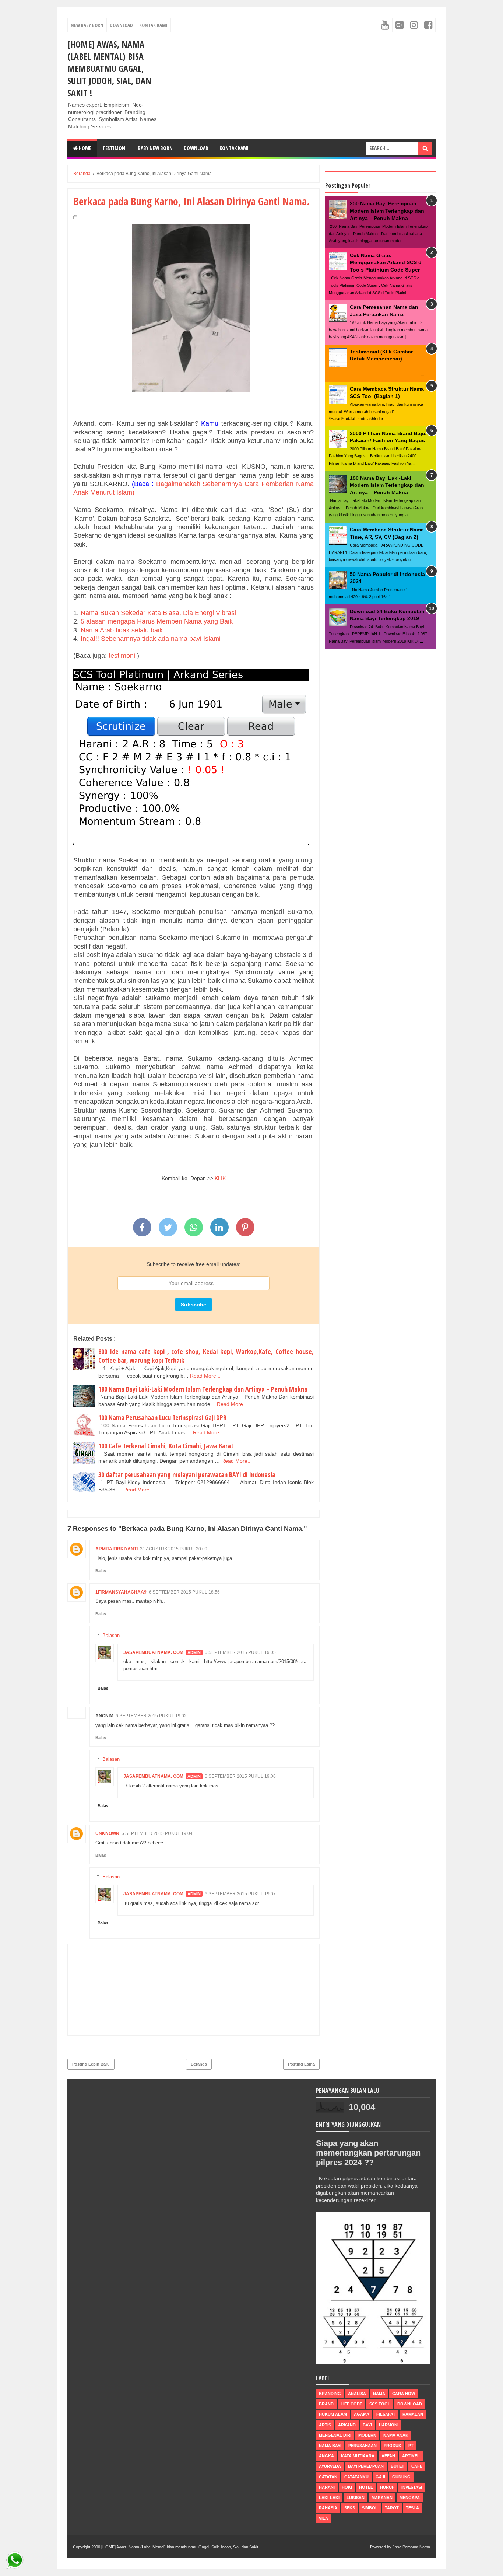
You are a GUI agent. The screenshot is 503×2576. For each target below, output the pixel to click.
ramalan (413, 2414)
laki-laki (329, 2498)
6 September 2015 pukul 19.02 (151, 1716)
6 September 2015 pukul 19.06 (240, 1776)
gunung (401, 2477)
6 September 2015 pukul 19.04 (157, 1833)
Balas (101, 1571)
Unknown (107, 1833)
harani (327, 2487)
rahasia (328, 2508)
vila (323, 2518)
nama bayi (330, 2446)
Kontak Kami (153, 25)
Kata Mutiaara (358, 2456)
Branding (330, 2394)
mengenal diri (335, 2435)
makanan (382, 2498)
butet (398, 2466)
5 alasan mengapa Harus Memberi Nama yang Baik (157, 621)
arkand (347, 2425)
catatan (328, 2477)
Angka (326, 2456)
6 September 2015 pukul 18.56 (184, 1592)
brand (326, 2404)
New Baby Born (87, 25)
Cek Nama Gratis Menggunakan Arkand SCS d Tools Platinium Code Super (386, 263)
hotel (366, 2487)
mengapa (410, 2498)
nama (379, 2394)
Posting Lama (301, 2064)
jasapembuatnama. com (153, 1652)
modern (367, 2435)
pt (411, 2446)
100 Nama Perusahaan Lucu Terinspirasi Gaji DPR (162, 1417)
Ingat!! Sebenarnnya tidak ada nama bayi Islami (152, 639)
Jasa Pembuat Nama (411, 2547)
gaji (380, 2477)
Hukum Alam (333, 2414)
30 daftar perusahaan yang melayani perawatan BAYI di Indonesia (187, 1474)
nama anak (396, 2435)
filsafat (386, 2414)
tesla (412, 2508)
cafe (417, 2466)
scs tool (380, 2404)
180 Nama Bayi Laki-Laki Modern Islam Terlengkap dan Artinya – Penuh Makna (203, 1389)
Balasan (111, 1635)
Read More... (205, 1376)
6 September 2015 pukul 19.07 (240, 1894)
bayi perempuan (366, 2466)
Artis (325, 2425)
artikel (411, 2456)
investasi (412, 2487)
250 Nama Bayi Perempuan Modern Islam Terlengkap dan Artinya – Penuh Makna (387, 211)
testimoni (122, 656)
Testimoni (115, 148)
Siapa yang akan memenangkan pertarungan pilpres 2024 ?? (368, 2153)
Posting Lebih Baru (91, 2064)
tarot (392, 2508)
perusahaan (363, 2446)
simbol (370, 2508)
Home (85, 148)
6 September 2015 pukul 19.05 (240, 1652)
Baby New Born (155, 148)
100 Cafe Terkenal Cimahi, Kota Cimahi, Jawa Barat (166, 1446)
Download (121, 25)
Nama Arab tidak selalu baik (124, 630)
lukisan (356, 2498)
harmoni (389, 2425)
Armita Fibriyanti (117, 1549)
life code (351, 2404)
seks (350, 2508)
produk (393, 2446)
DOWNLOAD (196, 148)
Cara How (404, 2394)
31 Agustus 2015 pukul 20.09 (174, 1549)
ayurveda (330, 2466)
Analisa (357, 2394)
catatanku (356, 2477)
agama (362, 2414)
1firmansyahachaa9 (121, 1592)
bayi (367, 2425)
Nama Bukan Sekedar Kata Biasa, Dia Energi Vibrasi (158, 613)
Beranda (199, 2064)
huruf (387, 2487)
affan (388, 2456)
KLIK (219, 1178)
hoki (347, 2487)
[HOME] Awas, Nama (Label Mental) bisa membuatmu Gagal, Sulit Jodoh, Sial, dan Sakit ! (109, 68)
